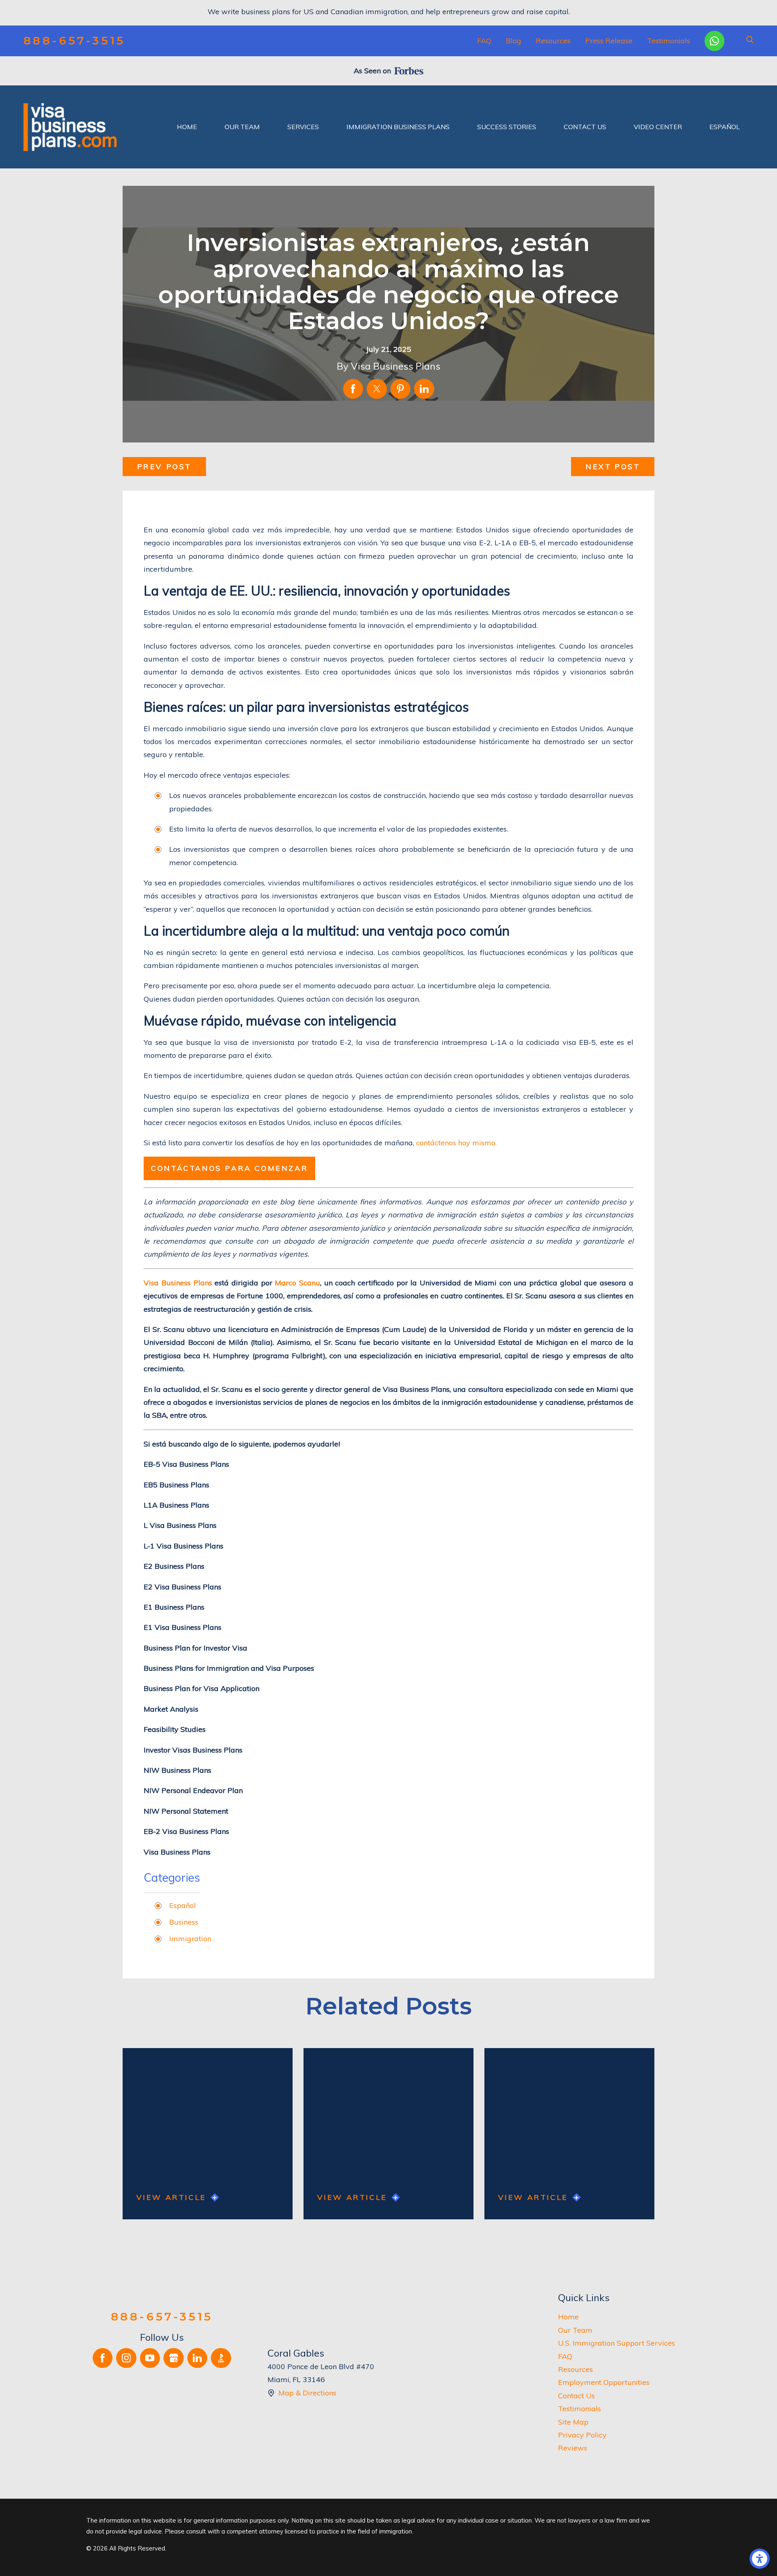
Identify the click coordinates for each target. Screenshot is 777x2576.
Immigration (190, 1939)
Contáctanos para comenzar (229, 1168)
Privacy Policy (582, 2435)
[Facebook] (103, 2358)
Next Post (613, 467)
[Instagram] (126, 2358)
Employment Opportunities (604, 2382)
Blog (514, 41)
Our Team (575, 2330)
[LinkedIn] (197, 2358)
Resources (553, 41)
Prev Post (164, 467)
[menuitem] (187, 127)
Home (568, 2317)
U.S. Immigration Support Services (617, 2343)
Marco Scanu (297, 1283)
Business (184, 1922)
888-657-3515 (74, 41)
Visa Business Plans (178, 1283)
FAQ (484, 41)
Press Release (609, 41)
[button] (760, 2559)
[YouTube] (150, 2358)
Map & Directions (307, 2393)
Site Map (573, 2422)
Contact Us (576, 2396)
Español (183, 1905)
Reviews (573, 2448)
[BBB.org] (221, 2358)
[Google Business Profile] (174, 2358)
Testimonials (669, 41)
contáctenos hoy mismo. (456, 1143)
